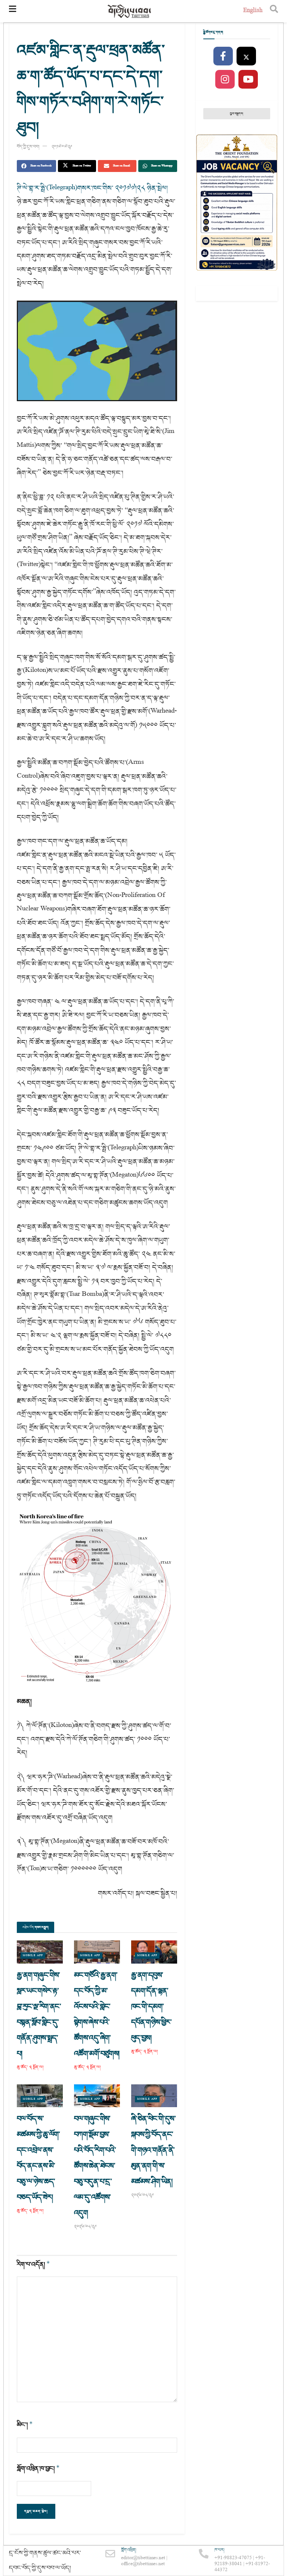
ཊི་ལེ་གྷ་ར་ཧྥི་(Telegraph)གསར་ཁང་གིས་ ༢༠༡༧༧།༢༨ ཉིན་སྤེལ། (92, 188)
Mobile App (33, 1956)
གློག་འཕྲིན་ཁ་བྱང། (38, 2469)
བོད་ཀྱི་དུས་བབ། (28, 147)
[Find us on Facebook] (223, 56)
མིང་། (25, 2425)
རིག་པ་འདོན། (33, 2264)
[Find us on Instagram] (225, 80)
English (253, 11)
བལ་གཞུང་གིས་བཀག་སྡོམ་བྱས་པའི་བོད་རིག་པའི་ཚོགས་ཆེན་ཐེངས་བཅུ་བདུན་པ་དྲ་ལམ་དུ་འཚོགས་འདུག (95, 2166)
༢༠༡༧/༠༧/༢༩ (62, 147)
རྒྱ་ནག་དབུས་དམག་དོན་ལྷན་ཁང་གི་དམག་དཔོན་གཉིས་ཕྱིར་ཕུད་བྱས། (151, 2007)
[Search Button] (274, 11)
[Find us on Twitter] (246, 56)
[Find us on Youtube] (248, 80)
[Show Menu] (13, 11)
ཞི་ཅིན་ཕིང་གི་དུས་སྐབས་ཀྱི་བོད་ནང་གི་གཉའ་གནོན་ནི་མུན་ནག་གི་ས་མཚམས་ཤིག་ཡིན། (153, 2150)
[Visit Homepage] (130, 11)
